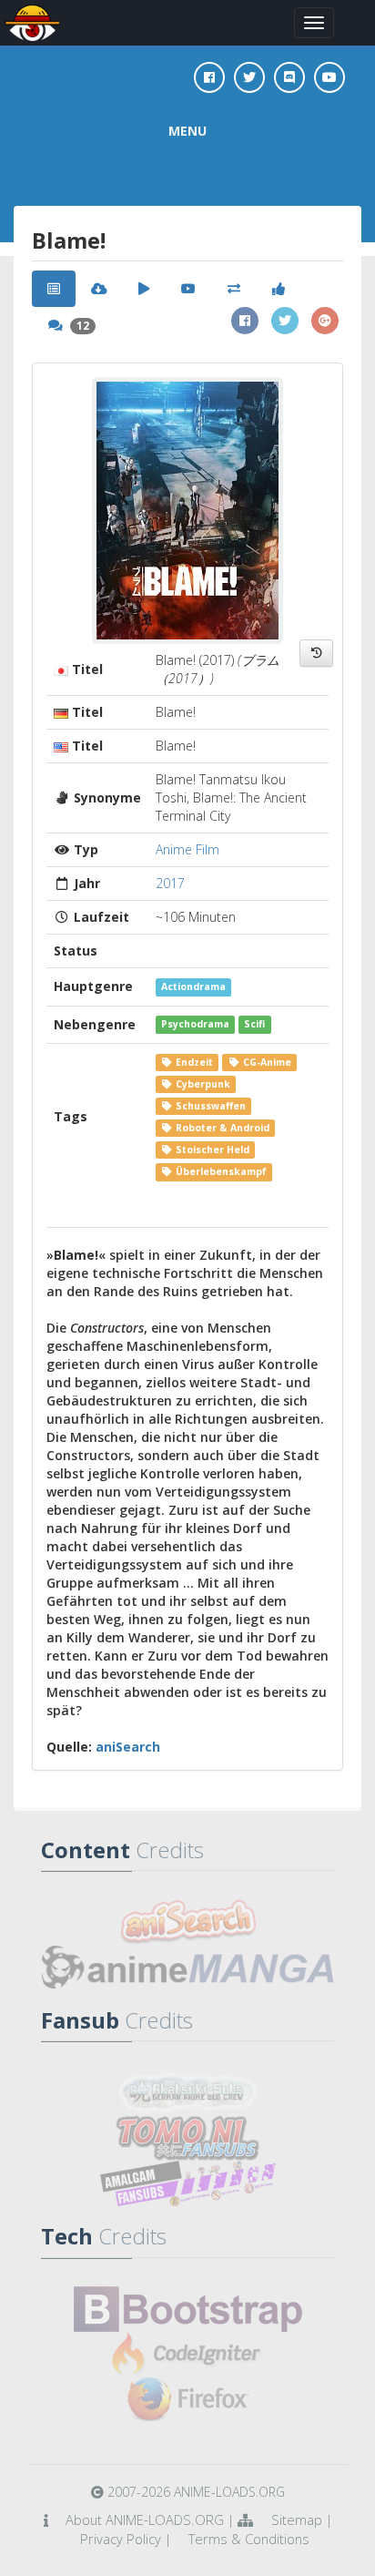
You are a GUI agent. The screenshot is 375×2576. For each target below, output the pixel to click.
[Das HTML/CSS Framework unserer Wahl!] (187, 2309)
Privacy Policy (121, 2539)
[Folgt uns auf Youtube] (329, 77)
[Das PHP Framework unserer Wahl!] (187, 2355)
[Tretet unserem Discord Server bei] (289, 77)
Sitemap (297, 2520)
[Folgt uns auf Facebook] (209, 77)
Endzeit (193, 1062)
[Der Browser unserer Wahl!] (187, 2400)
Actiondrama (193, 986)
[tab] (54, 289)
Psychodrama (195, 1025)
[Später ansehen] (316, 653)
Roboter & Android (221, 1128)
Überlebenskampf (220, 1171)
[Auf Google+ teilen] (325, 321)
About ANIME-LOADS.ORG (145, 2520)
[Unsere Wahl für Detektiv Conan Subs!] (187, 2183)
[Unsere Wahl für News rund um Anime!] (187, 1968)
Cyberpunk (202, 1084)
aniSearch (128, 1747)
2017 (170, 883)
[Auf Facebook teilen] (245, 321)
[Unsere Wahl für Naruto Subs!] (187, 2138)
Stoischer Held (211, 1150)
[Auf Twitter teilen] (285, 321)
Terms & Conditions (249, 2539)
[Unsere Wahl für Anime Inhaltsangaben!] (187, 1922)
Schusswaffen (209, 1106)
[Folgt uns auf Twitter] (249, 77)
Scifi (254, 1025)
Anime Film (187, 849)
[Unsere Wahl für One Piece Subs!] (187, 2092)
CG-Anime (266, 1062)
